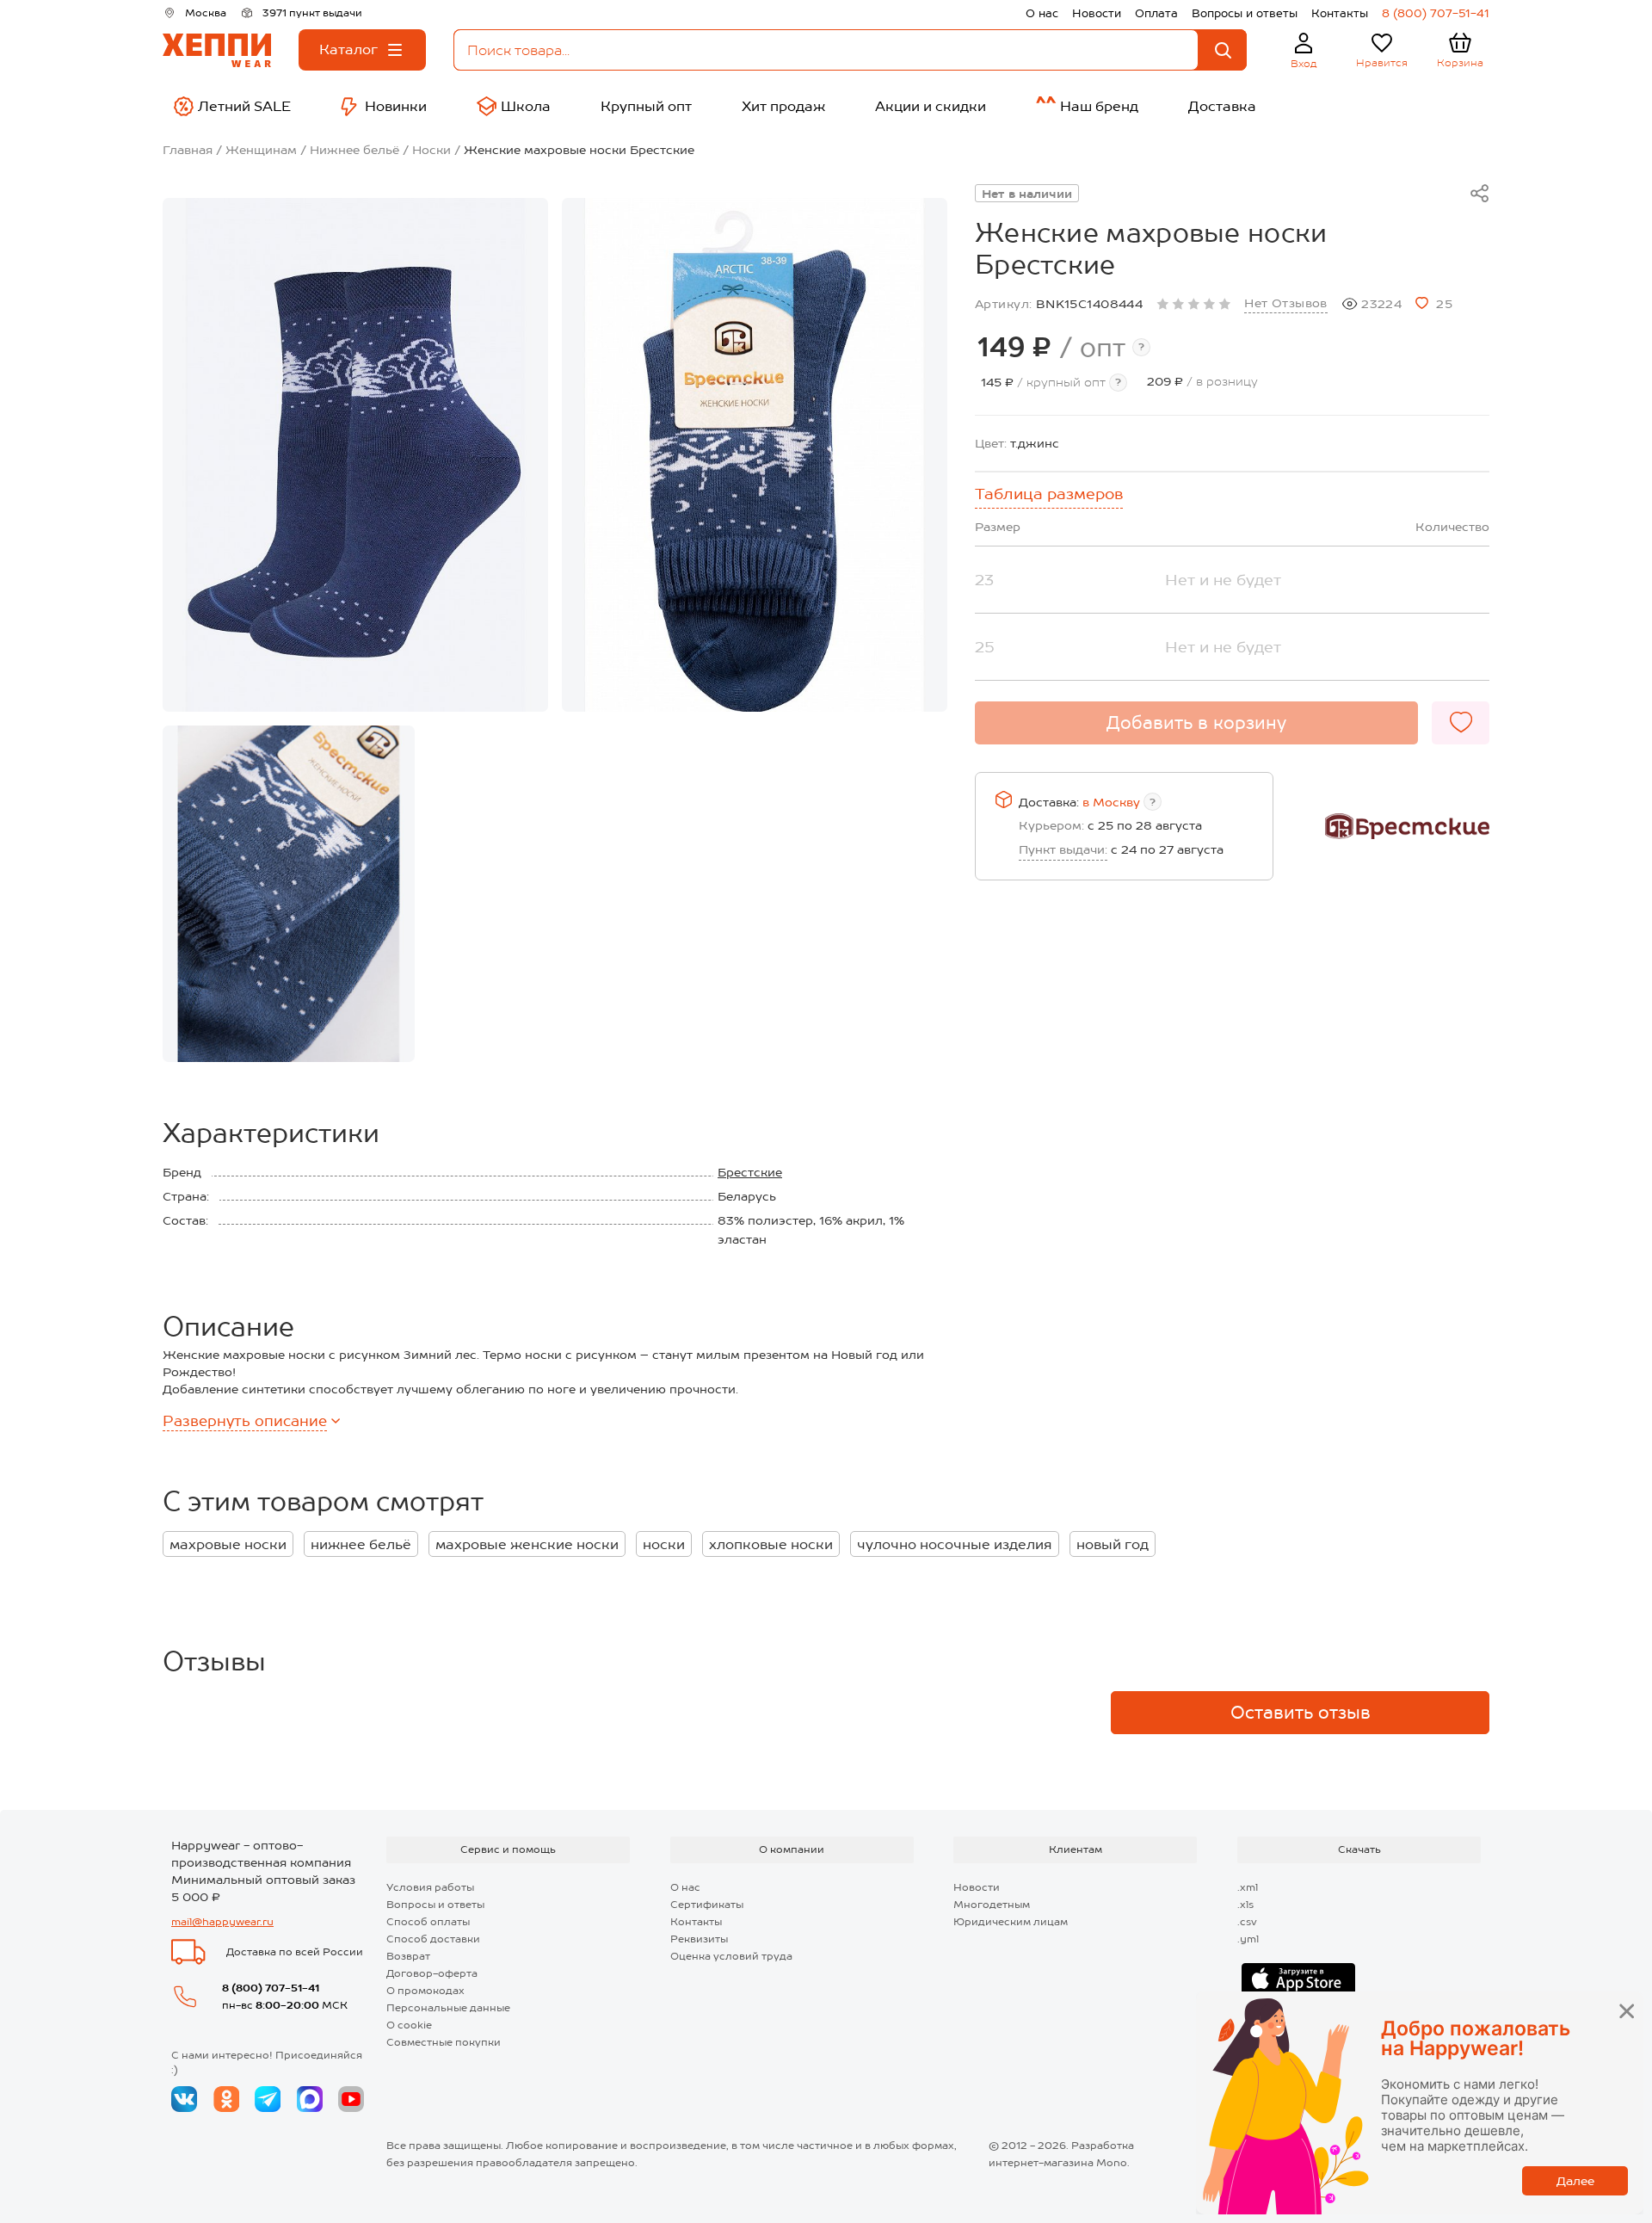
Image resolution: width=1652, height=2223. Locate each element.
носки (664, 1544)
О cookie (409, 2025)
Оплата (1156, 13)
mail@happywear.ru (222, 1922)
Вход (1304, 64)
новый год (1113, 1544)
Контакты (1340, 13)
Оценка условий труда (731, 1956)
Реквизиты (699, 1939)
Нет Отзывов (1286, 303)
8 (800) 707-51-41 (1436, 13)
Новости (1097, 13)
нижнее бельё (361, 1544)
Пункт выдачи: (1063, 849)
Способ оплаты (428, 1922)
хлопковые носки (771, 1544)
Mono (1112, 2163)
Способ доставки (433, 1939)
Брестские (750, 1172)
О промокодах (425, 1991)
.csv (1247, 1922)
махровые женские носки (527, 1544)
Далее (1575, 2181)
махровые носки (228, 1544)
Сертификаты (707, 1905)
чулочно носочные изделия (955, 1544)
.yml (1248, 1939)
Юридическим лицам (1011, 1922)
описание (245, 1421)
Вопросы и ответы (1245, 13)
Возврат (408, 1956)
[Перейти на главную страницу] (217, 50)
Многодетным (992, 1905)
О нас (1042, 13)
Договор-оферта (432, 1973)
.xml (1248, 1887)
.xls (1245, 1905)
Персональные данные (448, 2008)
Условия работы (430, 1887)
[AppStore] (1298, 1979)
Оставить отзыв (1301, 1713)
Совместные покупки (444, 2042)
